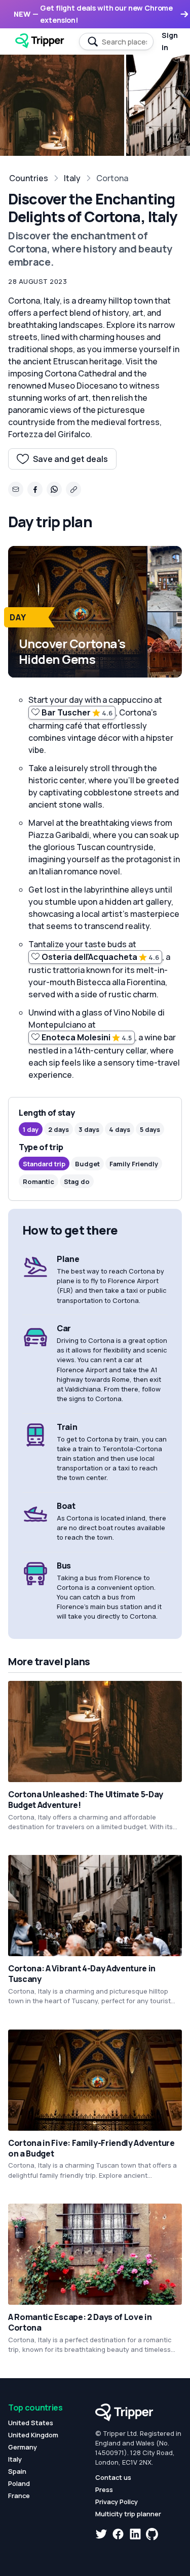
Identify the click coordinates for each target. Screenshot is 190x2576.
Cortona (112, 178)
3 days (89, 1129)
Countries (29, 178)
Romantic (39, 1181)
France (19, 2496)
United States (31, 2423)
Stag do (77, 1181)
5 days (150, 1129)
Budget (87, 1164)
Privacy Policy (117, 2502)
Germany (23, 2447)
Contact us (113, 2477)
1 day (31, 1129)
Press (104, 2489)
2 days (59, 1129)
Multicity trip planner (128, 2514)
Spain (17, 2471)
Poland (19, 2483)
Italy (72, 178)
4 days (120, 1129)
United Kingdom (33, 2435)
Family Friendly (134, 1164)
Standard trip (44, 1164)
